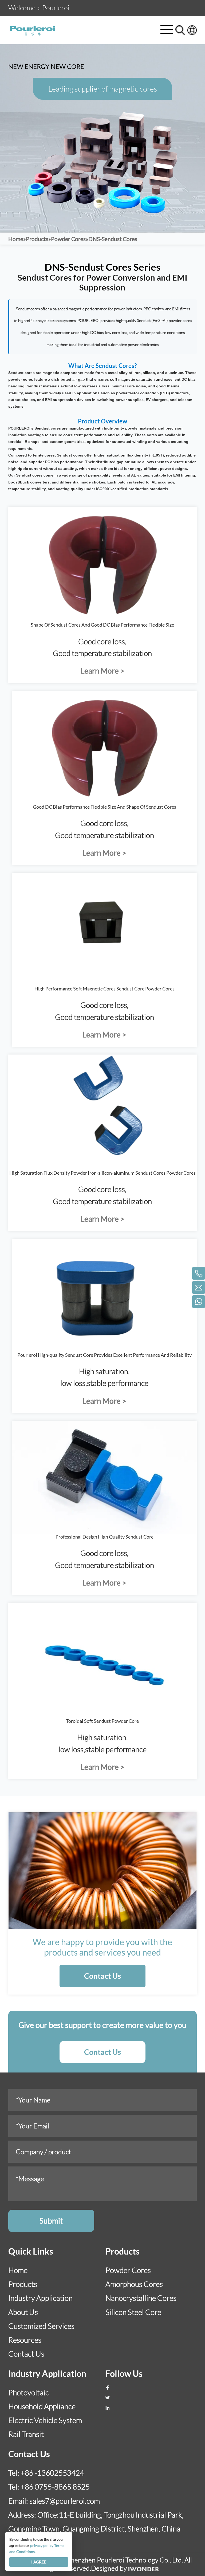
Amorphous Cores (134, 2284)
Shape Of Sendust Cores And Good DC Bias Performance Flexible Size (102, 625)
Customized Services (41, 2326)
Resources (25, 2340)
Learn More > (102, 671)
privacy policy (42, 2545)
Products (23, 2284)
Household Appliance (42, 2406)
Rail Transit (26, 2434)
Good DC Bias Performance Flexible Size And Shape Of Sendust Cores (105, 807)
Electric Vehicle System (45, 2420)
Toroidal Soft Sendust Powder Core (102, 1721)
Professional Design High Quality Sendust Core (105, 1537)
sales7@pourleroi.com (65, 2501)
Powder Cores (128, 2270)
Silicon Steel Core (133, 2312)
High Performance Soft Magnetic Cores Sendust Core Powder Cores (105, 989)
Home (18, 2270)
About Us (23, 2312)
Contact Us (102, 1976)
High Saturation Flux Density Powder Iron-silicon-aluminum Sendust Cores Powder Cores (102, 1173)
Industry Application (40, 2298)
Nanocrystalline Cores (141, 2298)
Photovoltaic (29, 2392)
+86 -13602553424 (52, 2473)
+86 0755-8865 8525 (55, 2487)
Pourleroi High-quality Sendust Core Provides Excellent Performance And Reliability (105, 1355)
